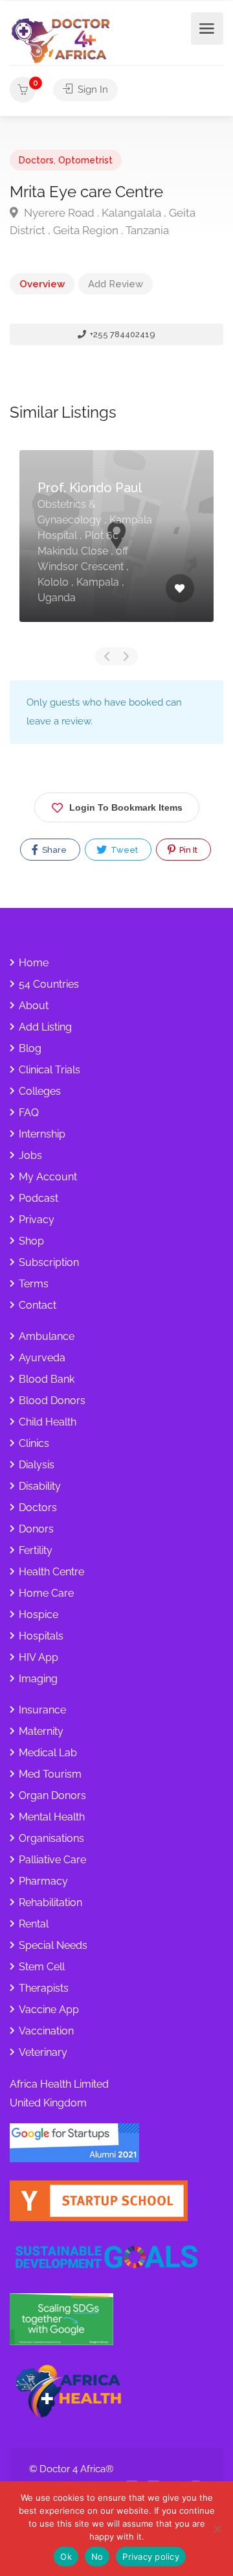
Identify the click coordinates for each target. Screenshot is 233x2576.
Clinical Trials (50, 1070)
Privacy (37, 1220)
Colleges (40, 1091)
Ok (66, 2557)
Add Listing (45, 1027)
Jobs (30, 1155)
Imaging (38, 1679)
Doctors (36, 160)
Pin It (187, 850)
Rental (34, 1924)
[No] (217, 2529)
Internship (42, 1134)
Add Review (116, 284)
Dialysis (37, 1465)
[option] (116, 546)
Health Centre (51, 1572)
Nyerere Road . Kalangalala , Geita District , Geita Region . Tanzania (103, 221)
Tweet (123, 850)
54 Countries (49, 984)
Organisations (51, 1838)
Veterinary (43, 2052)
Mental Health (52, 1817)
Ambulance (47, 1336)
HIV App (39, 1657)
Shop (31, 1241)
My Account (48, 1177)
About (34, 1006)
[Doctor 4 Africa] (65, 40)
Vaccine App (49, 2010)
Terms (34, 1284)
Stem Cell (42, 1967)
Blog (30, 1048)
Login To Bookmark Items (126, 807)
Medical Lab (48, 1753)
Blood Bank (47, 1379)
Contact (38, 1305)
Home (34, 963)
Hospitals (41, 1636)
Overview (42, 284)
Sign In (92, 89)
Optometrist (85, 160)
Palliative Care (52, 1860)
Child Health (48, 1422)
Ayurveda (42, 1358)
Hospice (39, 1615)
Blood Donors (52, 1401)
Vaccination (46, 2031)
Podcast (39, 1198)
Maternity (41, 1731)
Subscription (49, 1262)
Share (53, 850)
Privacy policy (151, 2557)
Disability (40, 1486)
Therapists (44, 1988)
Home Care (46, 1593)
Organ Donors (52, 1795)
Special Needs (53, 1945)
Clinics (34, 1443)
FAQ (29, 1113)
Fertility (36, 1550)
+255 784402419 (122, 334)
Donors (36, 1529)
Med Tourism (50, 1774)
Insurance (42, 1710)
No (97, 2557)
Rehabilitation (50, 1902)
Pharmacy (43, 1881)
